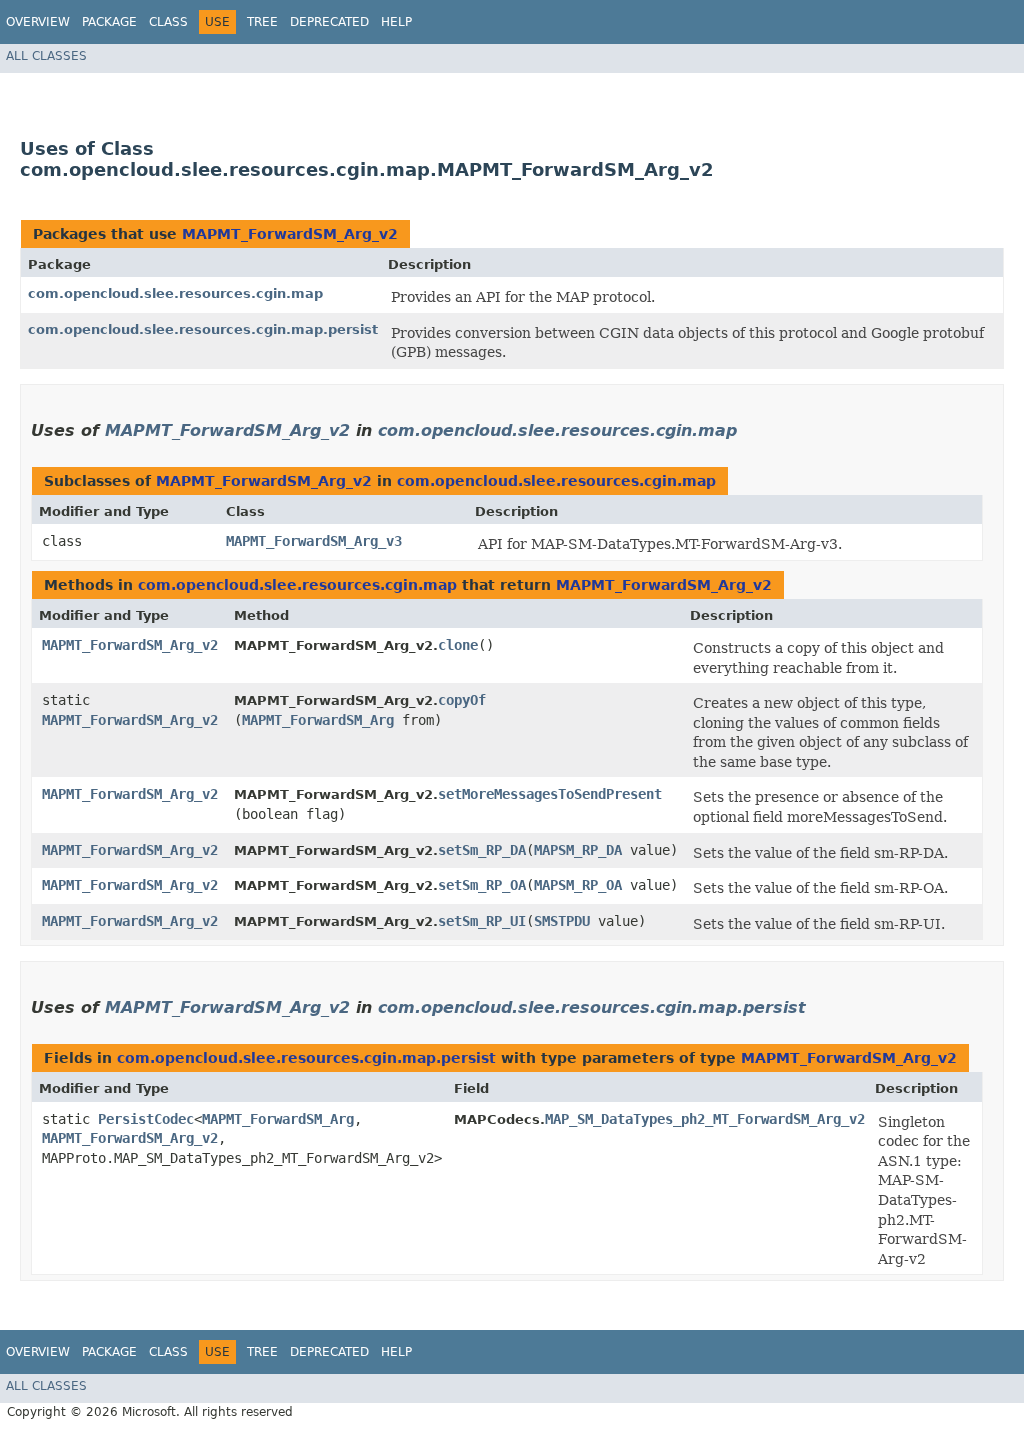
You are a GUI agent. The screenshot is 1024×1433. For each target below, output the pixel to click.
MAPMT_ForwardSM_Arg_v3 (314, 541)
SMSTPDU (562, 921)
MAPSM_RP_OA (578, 885)
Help (396, 22)
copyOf (462, 700)
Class (168, 22)
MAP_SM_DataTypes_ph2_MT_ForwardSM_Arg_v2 (705, 1119)
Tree (262, 22)
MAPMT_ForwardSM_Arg (318, 720)
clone (458, 645)
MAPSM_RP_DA (578, 850)
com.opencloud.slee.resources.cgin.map (175, 293)
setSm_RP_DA (482, 850)
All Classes (46, 56)
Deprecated (329, 22)
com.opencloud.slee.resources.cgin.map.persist (203, 329)
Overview (38, 22)
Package (109, 22)
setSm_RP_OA (482, 885)
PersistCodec (146, 1119)
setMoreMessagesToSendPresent (550, 794)
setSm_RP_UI (482, 921)
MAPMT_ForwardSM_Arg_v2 (290, 234)
